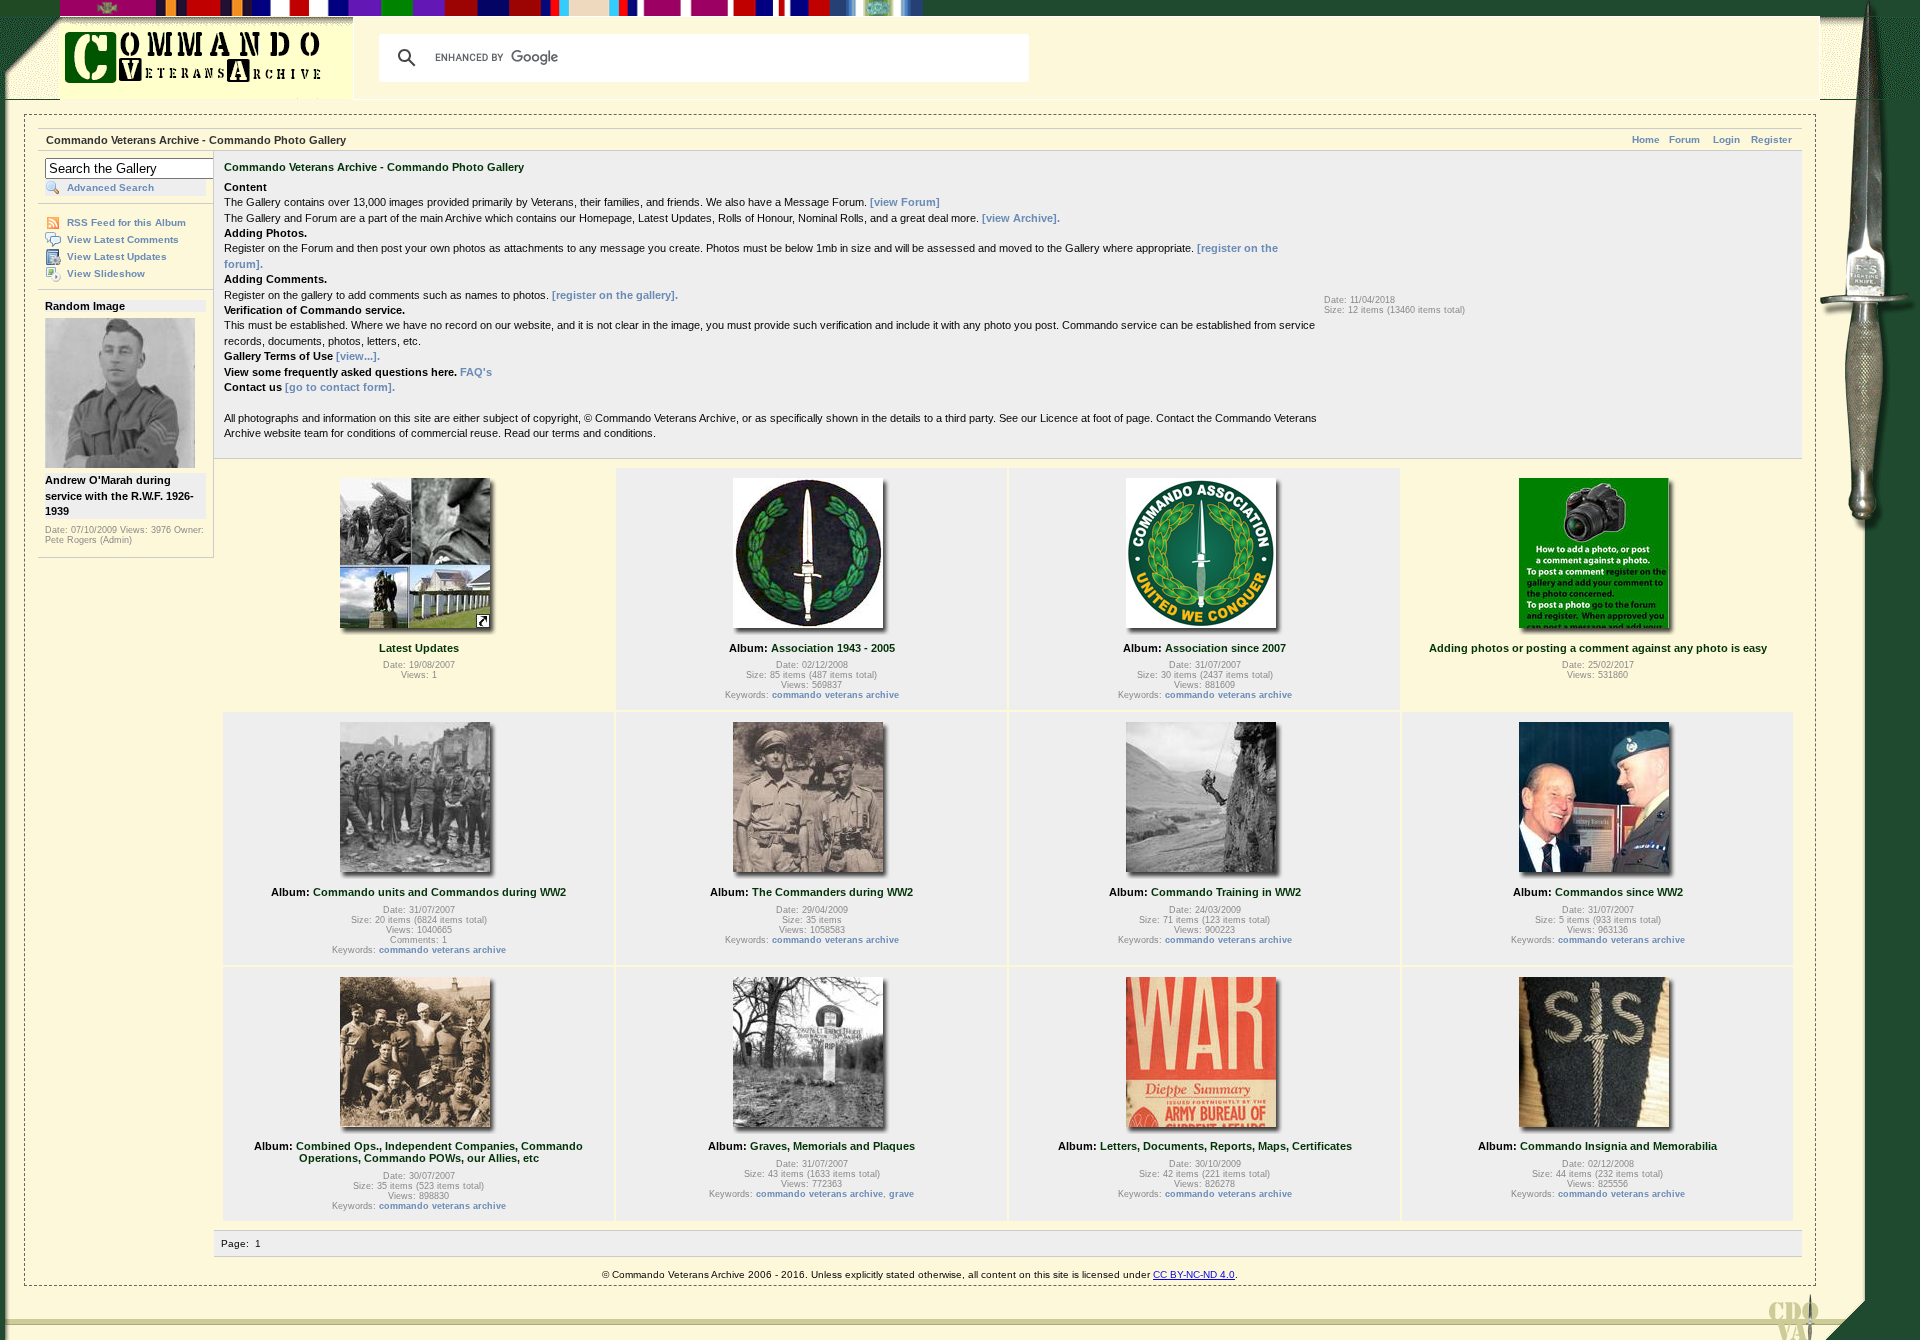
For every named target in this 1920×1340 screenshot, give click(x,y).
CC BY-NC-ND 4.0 (1194, 1274)
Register (1771, 139)
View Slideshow (106, 273)
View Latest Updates (117, 256)
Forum (1684, 139)
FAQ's (476, 372)
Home (1646, 139)
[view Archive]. (1021, 218)
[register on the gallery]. (615, 295)
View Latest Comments (123, 239)
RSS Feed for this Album (126, 222)
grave (901, 1194)
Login (1726, 139)
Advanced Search (110, 187)
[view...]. (358, 356)
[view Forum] (905, 202)
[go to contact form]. (340, 387)
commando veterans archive (835, 695)
